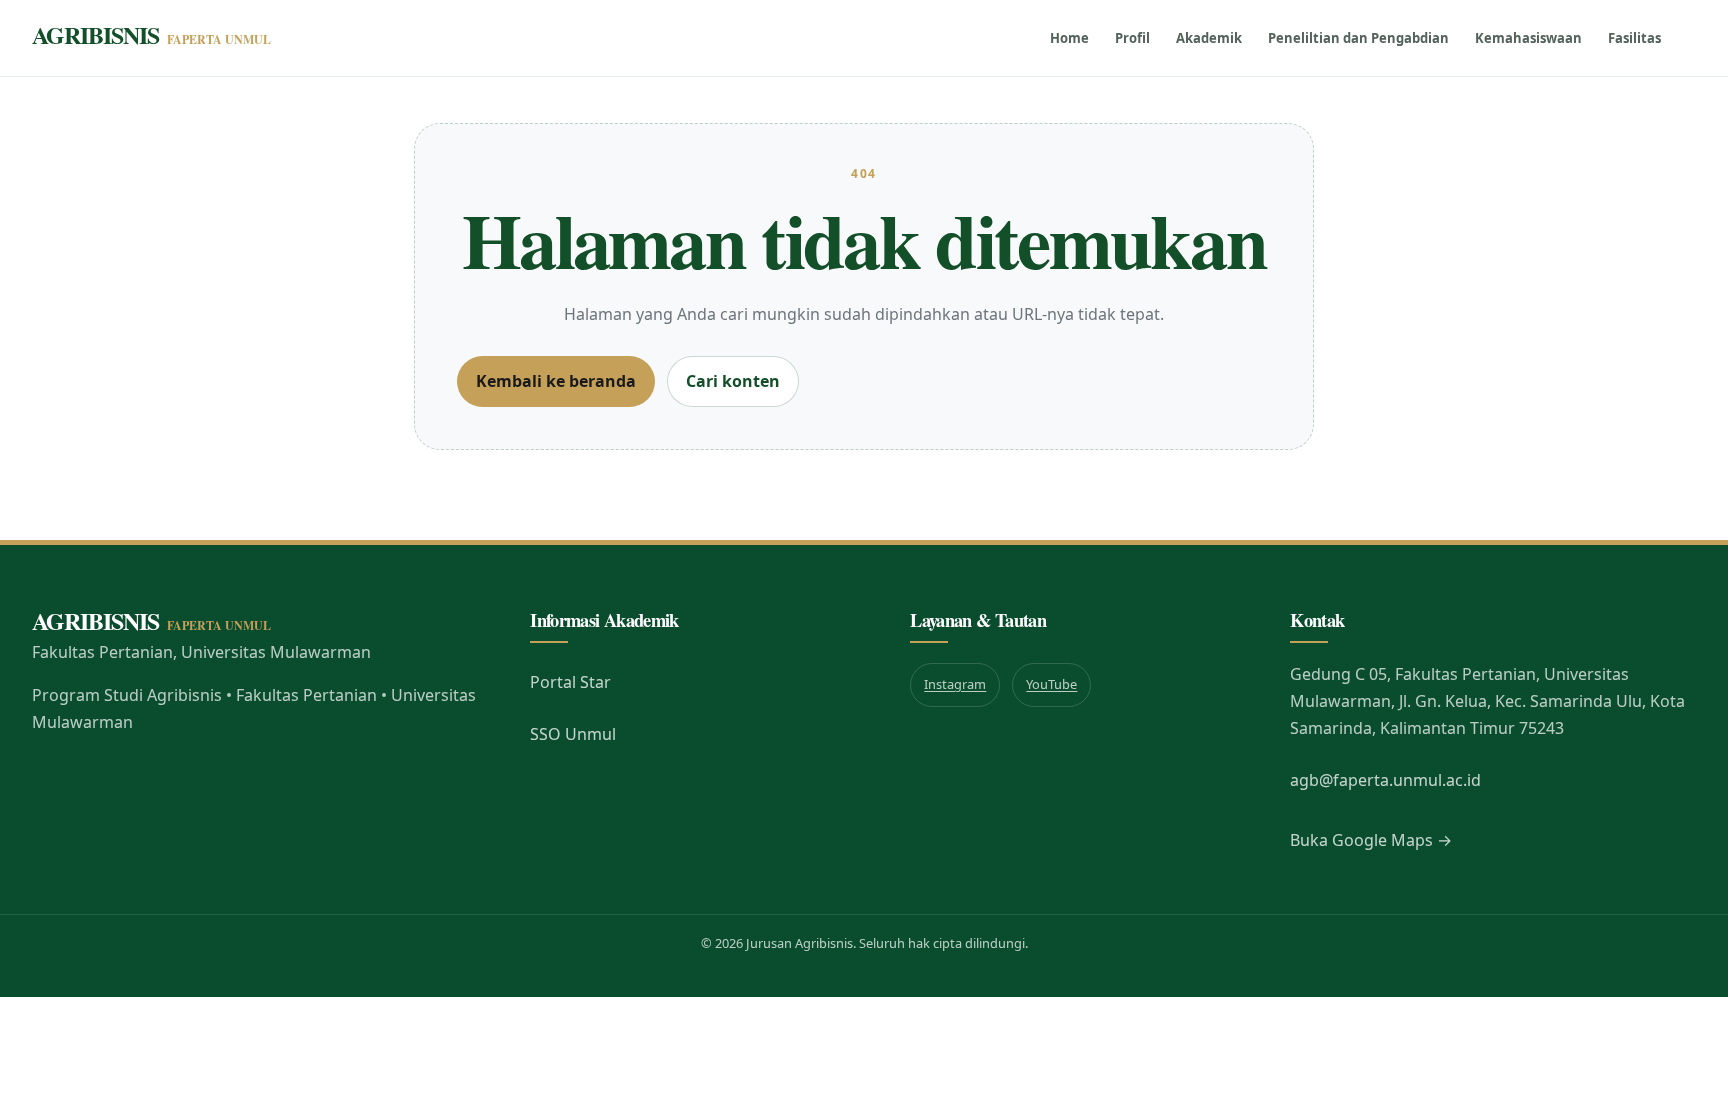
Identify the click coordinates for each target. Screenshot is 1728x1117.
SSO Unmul (573, 734)
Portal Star (570, 682)
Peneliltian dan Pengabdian (1358, 38)
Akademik (1209, 38)
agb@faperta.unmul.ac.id (1385, 780)
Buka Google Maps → (1371, 840)
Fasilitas (1634, 38)
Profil (1132, 38)
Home (1069, 38)
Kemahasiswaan (1528, 38)
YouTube (1051, 684)
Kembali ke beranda (556, 381)
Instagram (955, 684)
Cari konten (733, 381)
